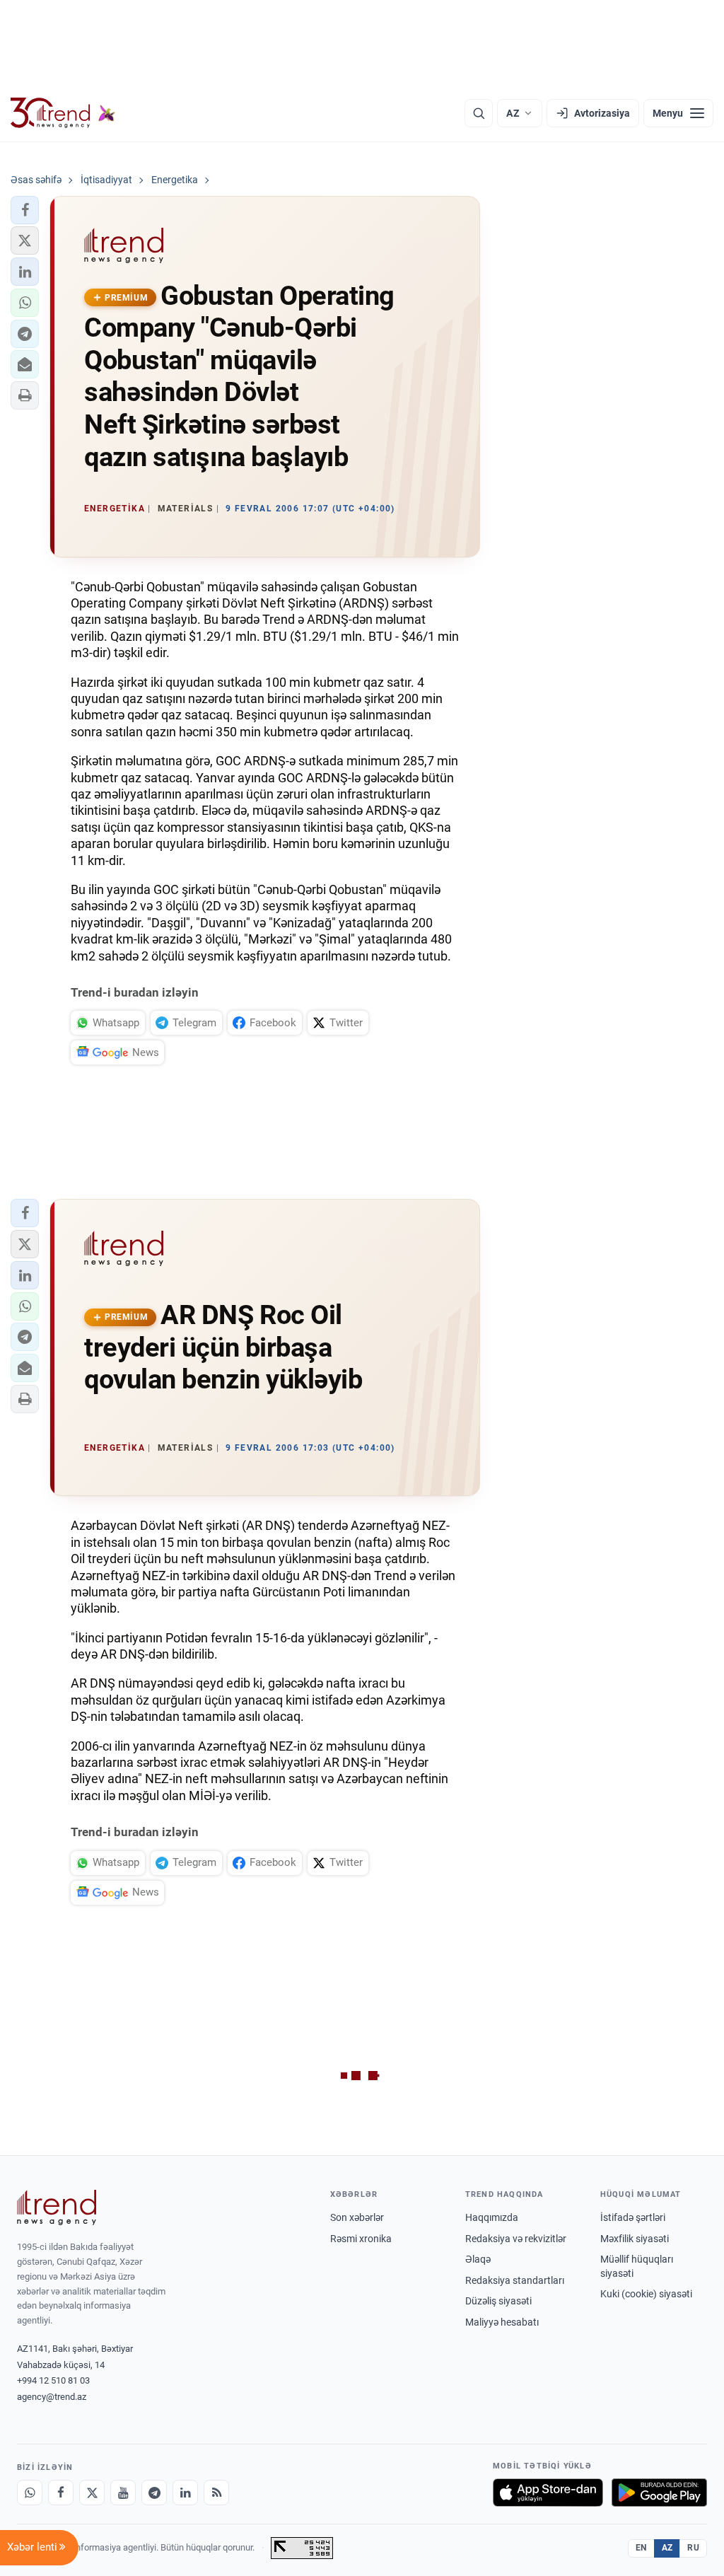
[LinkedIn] (185, 2493)
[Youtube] (123, 2493)
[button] (25, 210)
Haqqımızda (492, 2217)
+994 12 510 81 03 (53, 2380)
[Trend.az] (63, 113)
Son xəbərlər (357, 2217)
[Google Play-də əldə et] (659, 2493)
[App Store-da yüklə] (548, 2493)
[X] (92, 2493)
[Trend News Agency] (57, 2207)
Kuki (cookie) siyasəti (646, 2294)
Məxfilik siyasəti (635, 2239)
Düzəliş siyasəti (498, 2301)
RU (693, 2548)
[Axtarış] (479, 113)
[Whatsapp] (30, 2493)
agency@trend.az (52, 2397)
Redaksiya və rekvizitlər (516, 2239)
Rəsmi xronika (361, 2239)
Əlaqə (478, 2259)
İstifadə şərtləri (633, 2217)
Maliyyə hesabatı (502, 2322)
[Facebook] (61, 2493)
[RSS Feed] (216, 2493)
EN (641, 2548)
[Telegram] (154, 2493)
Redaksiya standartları (515, 2280)
